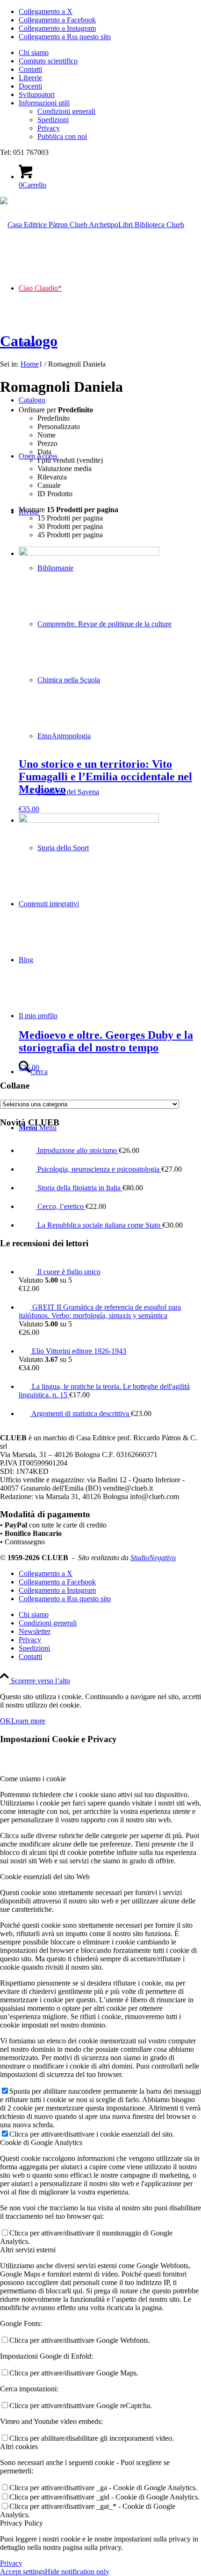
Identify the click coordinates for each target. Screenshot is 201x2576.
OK (6, 1721)
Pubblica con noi (62, 136)
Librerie (30, 78)
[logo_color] (92, 225)
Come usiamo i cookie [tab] (33, 1779)
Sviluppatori (37, 94)
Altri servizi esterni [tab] (28, 2250)
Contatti (30, 69)
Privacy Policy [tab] (22, 2523)
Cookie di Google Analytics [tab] (41, 2142)
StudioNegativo (153, 1558)
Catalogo (29, 341)
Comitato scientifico (48, 61)
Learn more (28, 1721)
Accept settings (22, 2572)
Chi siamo (34, 52)
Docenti (30, 86)
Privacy (49, 128)
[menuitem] (110, 53)
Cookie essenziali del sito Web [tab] (45, 1877)
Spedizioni (53, 120)
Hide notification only (77, 2572)
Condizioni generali (66, 111)
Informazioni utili (44, 103)
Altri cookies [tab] (19, 2447)
